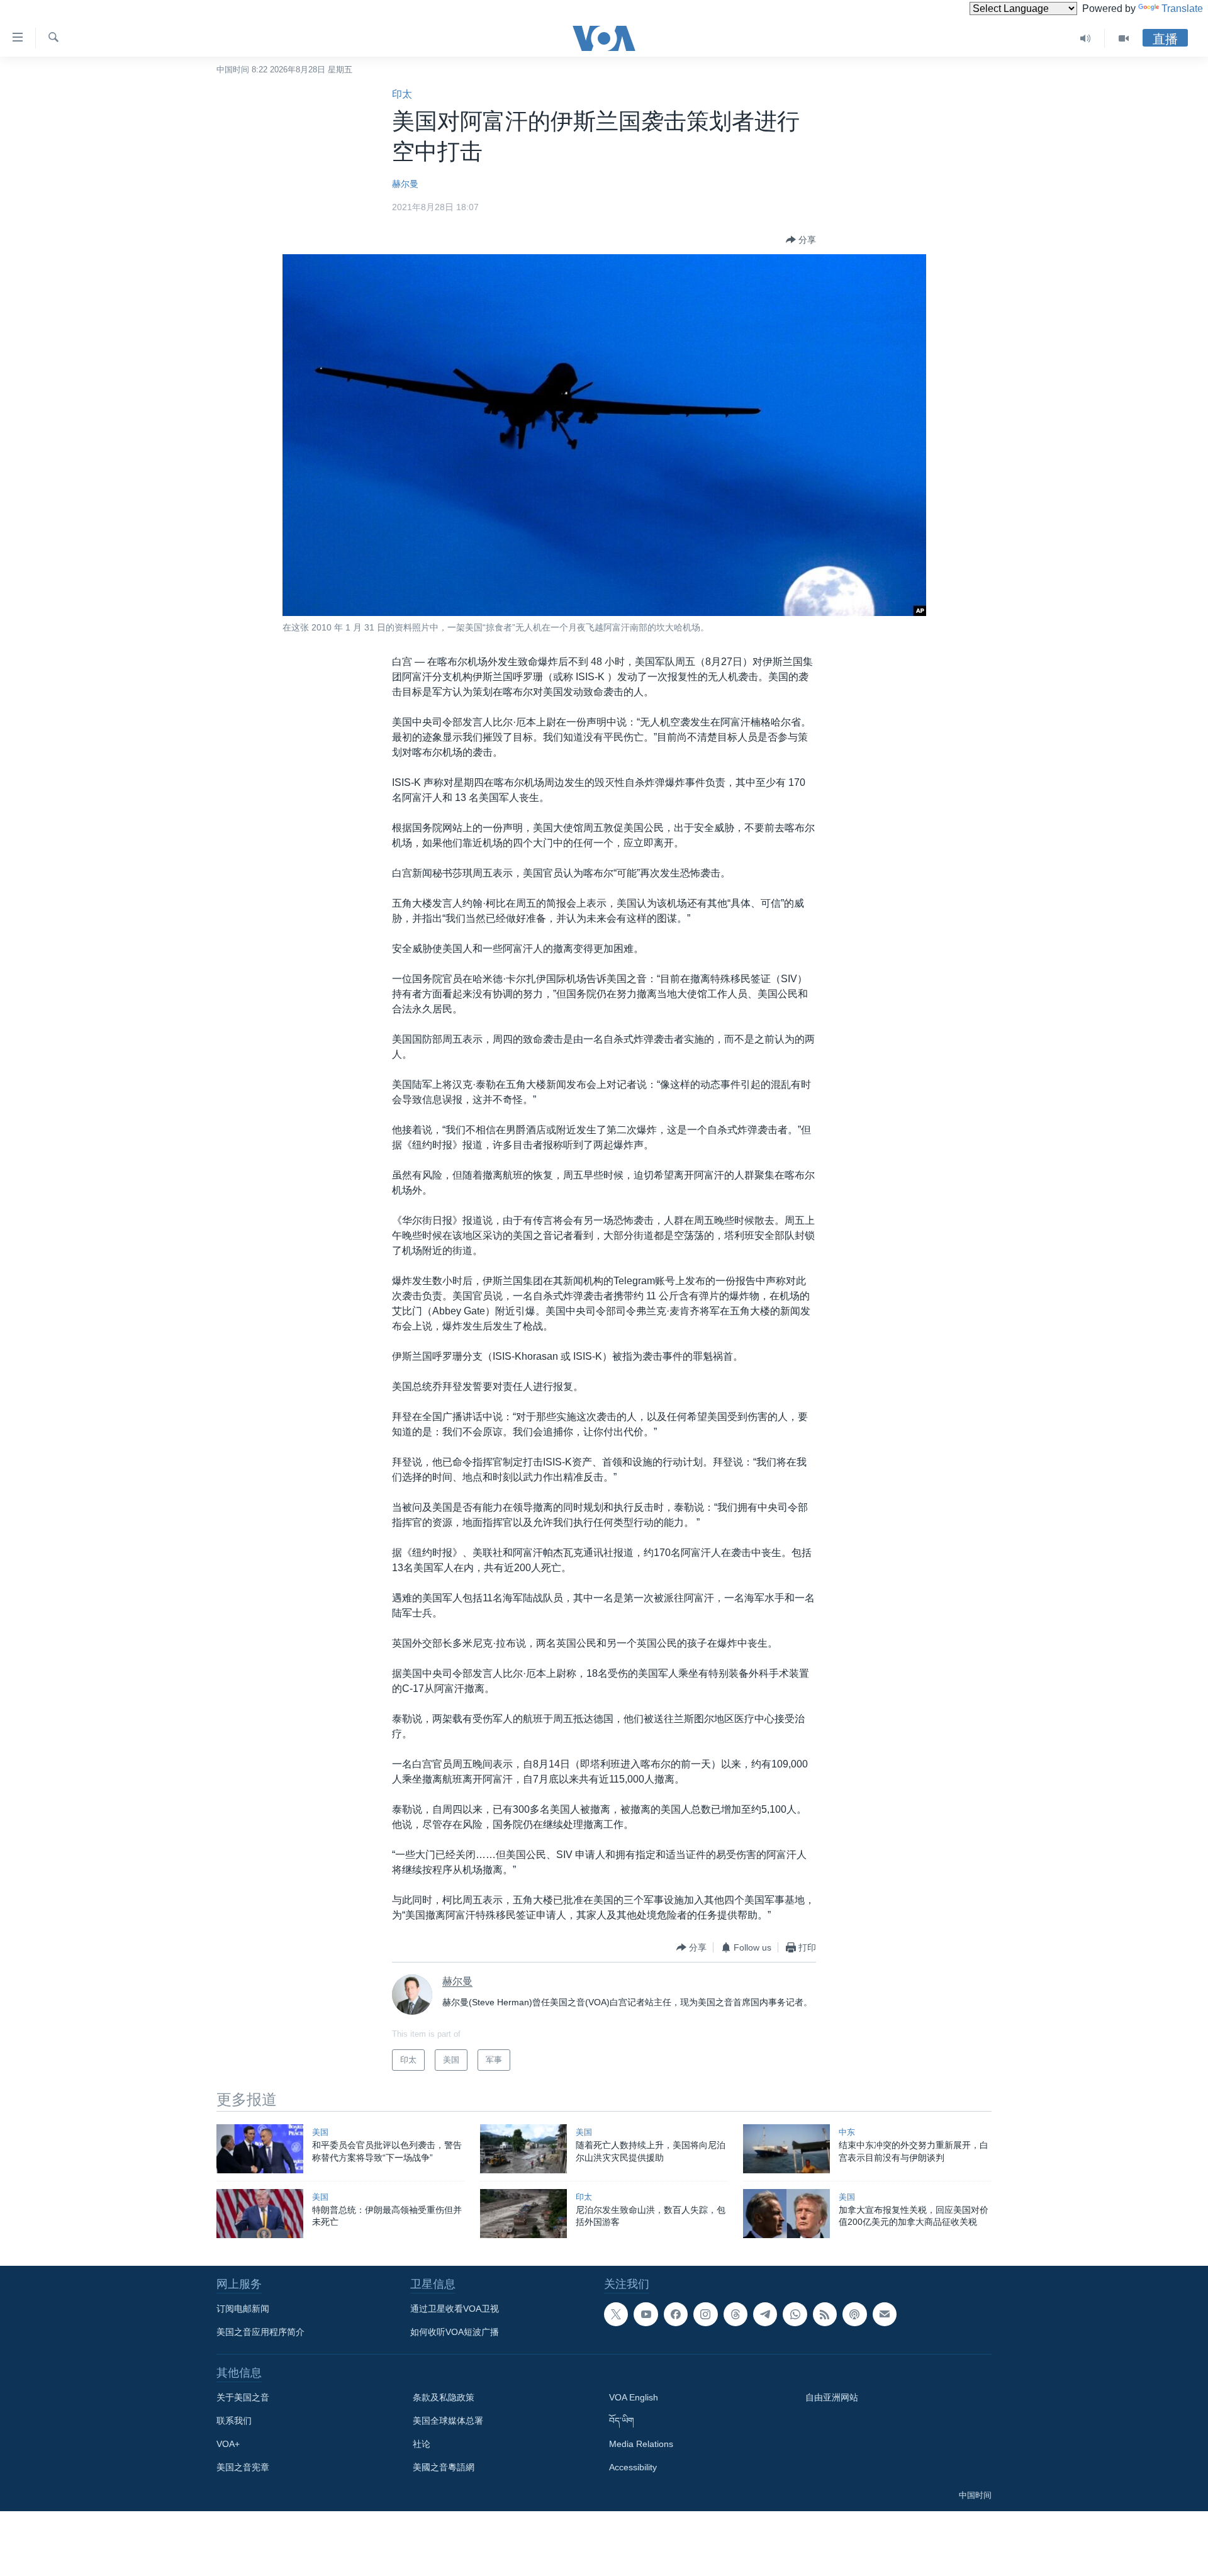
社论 (422, 2444)
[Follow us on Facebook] (676, 2314)
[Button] (801, 240)
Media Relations (641, 2444)
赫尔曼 (405, 184)
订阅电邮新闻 (243, 2309)
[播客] (854, 2314)
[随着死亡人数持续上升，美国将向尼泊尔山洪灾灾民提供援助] (523, 2149)
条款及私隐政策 (444, 2397)
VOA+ (228, 2444)
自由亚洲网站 (832, 2397)
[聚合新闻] (825, 2314)
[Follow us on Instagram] (705, 2314)
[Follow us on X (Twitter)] (616, 2314)
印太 (402, 94)
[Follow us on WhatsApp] (795, 2314)
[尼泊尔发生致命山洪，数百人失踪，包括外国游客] (523, 2214)
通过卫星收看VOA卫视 (455, 2309)
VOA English (634, 2397)
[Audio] (1086, 38)
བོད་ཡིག (622, 2421)
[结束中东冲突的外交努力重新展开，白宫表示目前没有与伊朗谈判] (786, 2149)
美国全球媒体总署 (448, 2421)
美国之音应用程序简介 (260, 2332)
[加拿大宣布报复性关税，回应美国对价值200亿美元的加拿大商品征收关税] (786, 2214)
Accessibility (633, 2467)
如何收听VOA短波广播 (455, 2332)
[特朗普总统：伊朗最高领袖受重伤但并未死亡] (260, 2214)
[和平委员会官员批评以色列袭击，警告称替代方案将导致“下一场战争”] (260, 2149)
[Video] (1124, 38)
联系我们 (234, 2421)
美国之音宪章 (243, 2467)
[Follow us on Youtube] (646, 2314)
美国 (320, 2132)
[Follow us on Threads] (735, 2314)
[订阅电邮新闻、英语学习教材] (885, 2314)
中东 (847, 2132)
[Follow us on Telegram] (765, 2314)
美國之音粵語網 (444, 2467)
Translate (1182, 8)
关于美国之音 (243, 2397)
